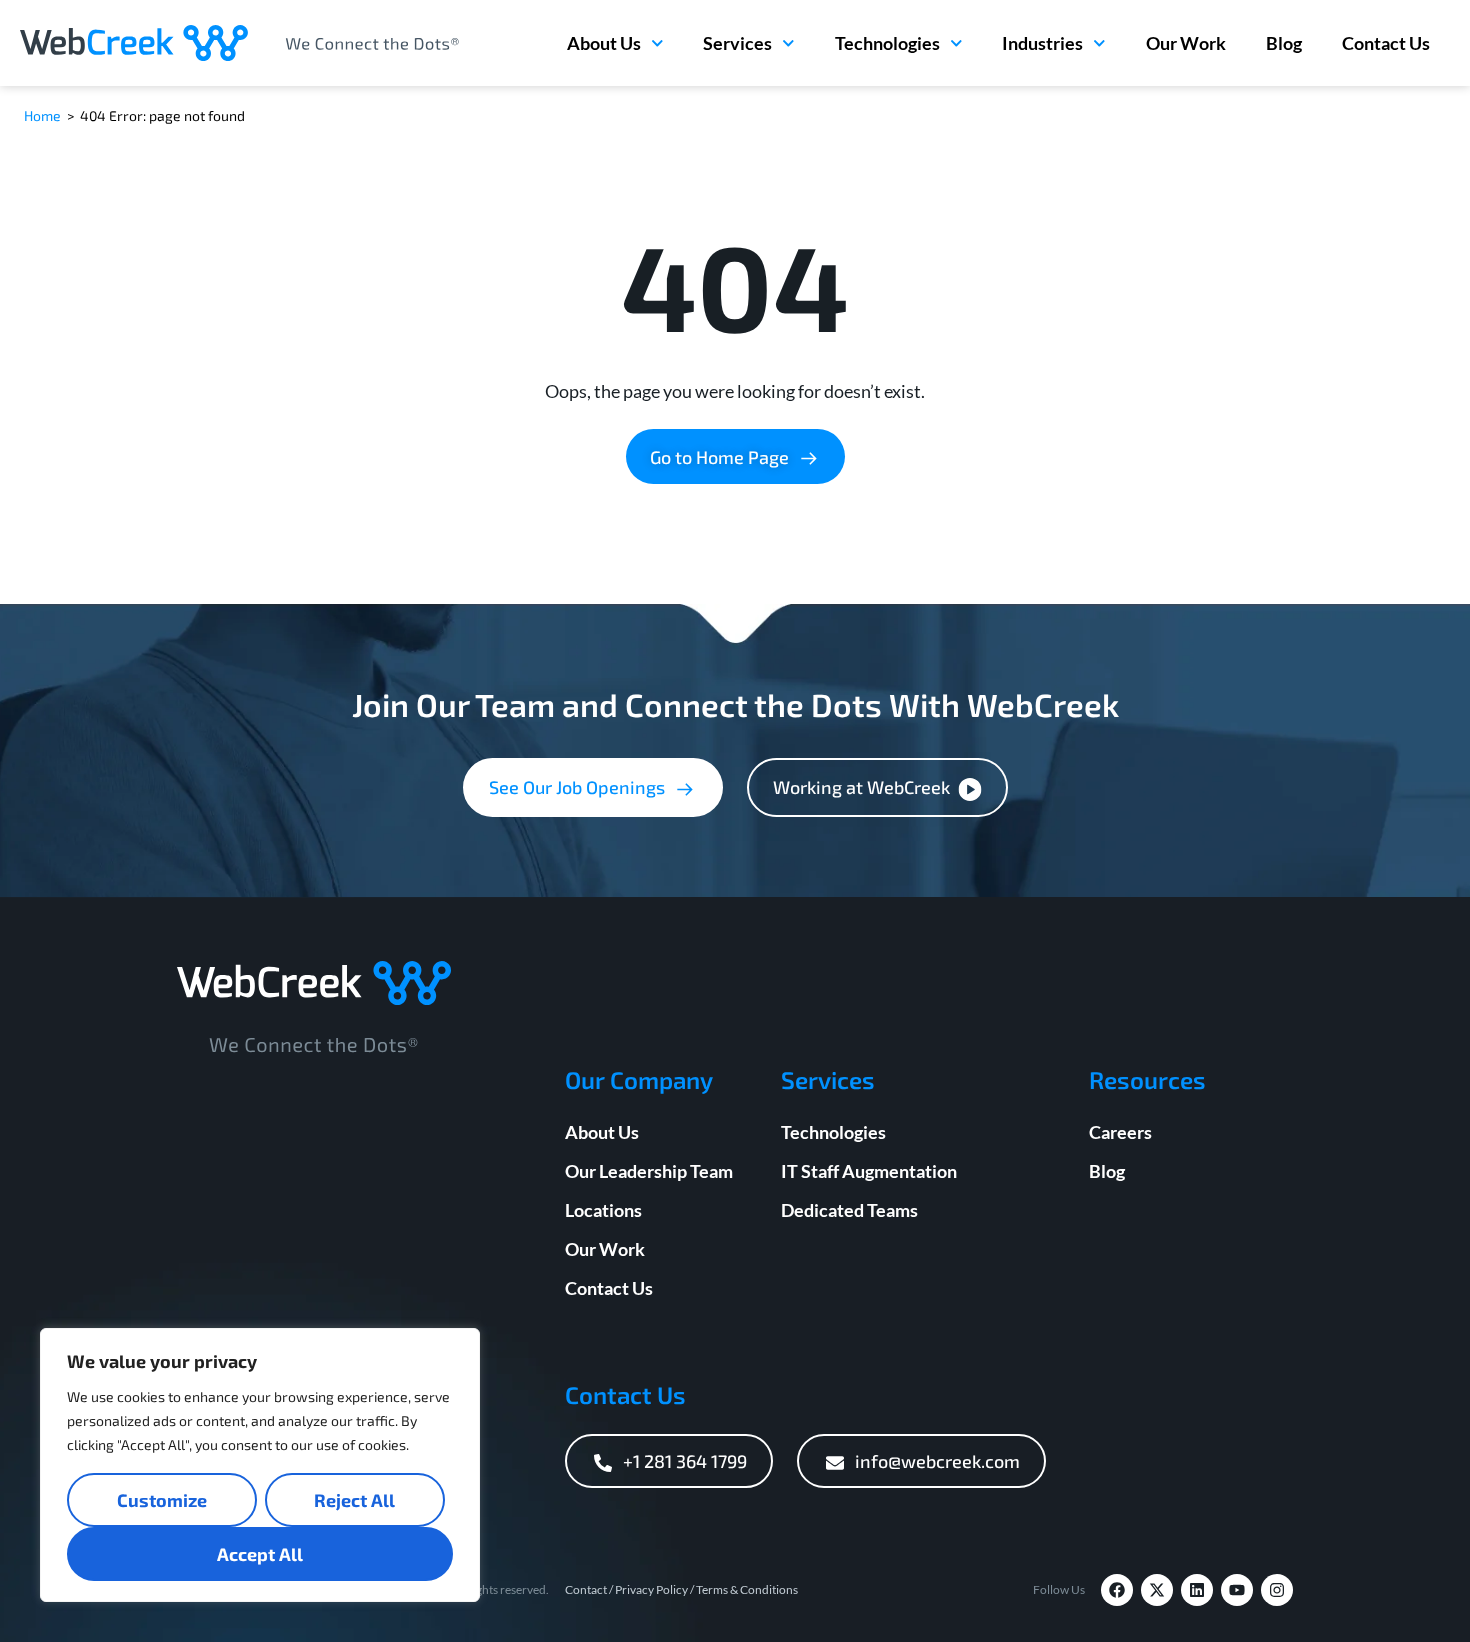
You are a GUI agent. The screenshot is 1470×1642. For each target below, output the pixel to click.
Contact (586, 1589)
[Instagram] (1277, 1590)
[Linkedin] (1197, 1590)
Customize (162, 1500)
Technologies (887, 43)
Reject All (354, 1500)
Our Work (1186, 43)
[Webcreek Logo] (251, 43)
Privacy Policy (651, 1589)
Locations (603, 1210)
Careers (1120, 1132)
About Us (604, 43)
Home (42, 115)
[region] (260, 1465)
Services (737, 43)
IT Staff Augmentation (869, 1171)
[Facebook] (1117, 1590)
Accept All (260, 1554)
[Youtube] (1237, 1590)
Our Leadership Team (649, 1171)
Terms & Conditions (747, 1589)
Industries (1042, 43)
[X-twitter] (1157, 1590)
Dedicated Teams (849, 1210)
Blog (1284, 43)
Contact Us (1386, 43)
